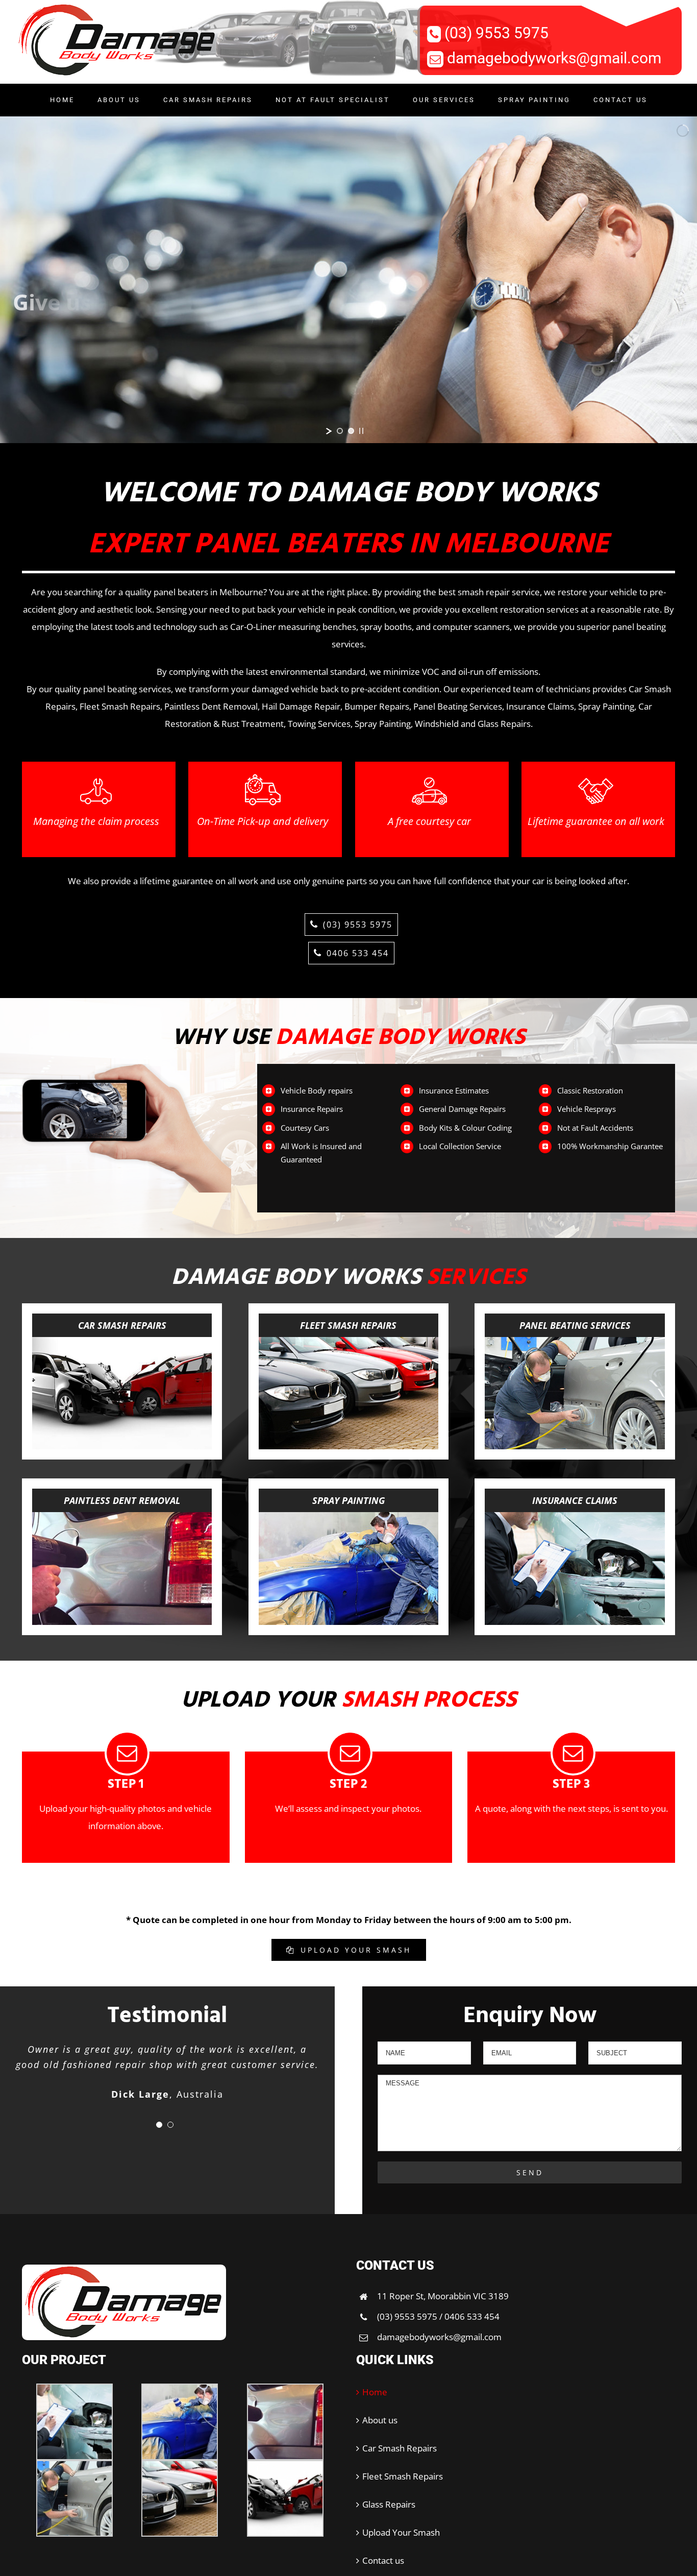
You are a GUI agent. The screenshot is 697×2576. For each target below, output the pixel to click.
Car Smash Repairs (400, 2448)
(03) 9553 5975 (496, 33)
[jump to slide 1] (340, 431)
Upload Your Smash (401, 2532)
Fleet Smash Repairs (403, 2476)
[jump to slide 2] (351, 431)
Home (375, 2392)
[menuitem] (69, 100)
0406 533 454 (358, 953)
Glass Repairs (389, 2504)
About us (380, 2420)
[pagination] (159, 2125)
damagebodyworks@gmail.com (554, 58)
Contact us (383, 2560)
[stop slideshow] (361, 431)
